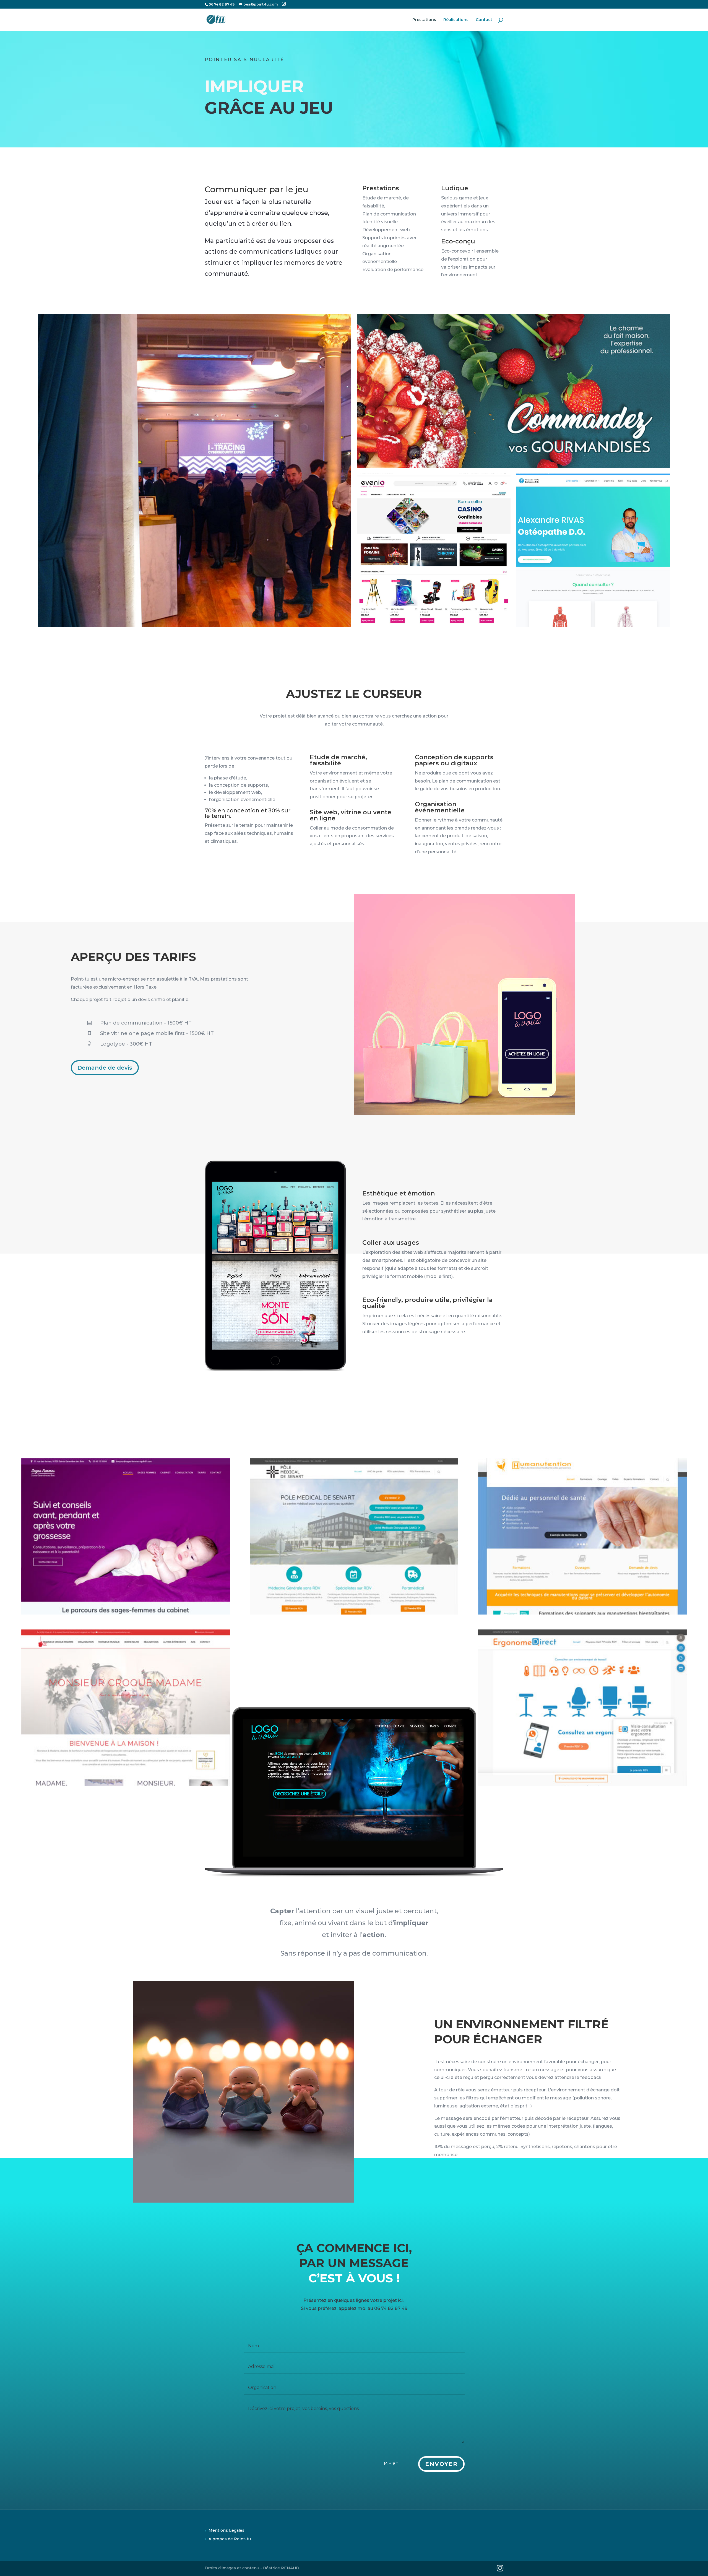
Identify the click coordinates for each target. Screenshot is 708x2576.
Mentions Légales (227, 2530)
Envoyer (441, 2464)
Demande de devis (105, 1068)
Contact (484, 20)
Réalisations (456, 20)
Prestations (424, 20)
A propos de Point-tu (230, 2539)
